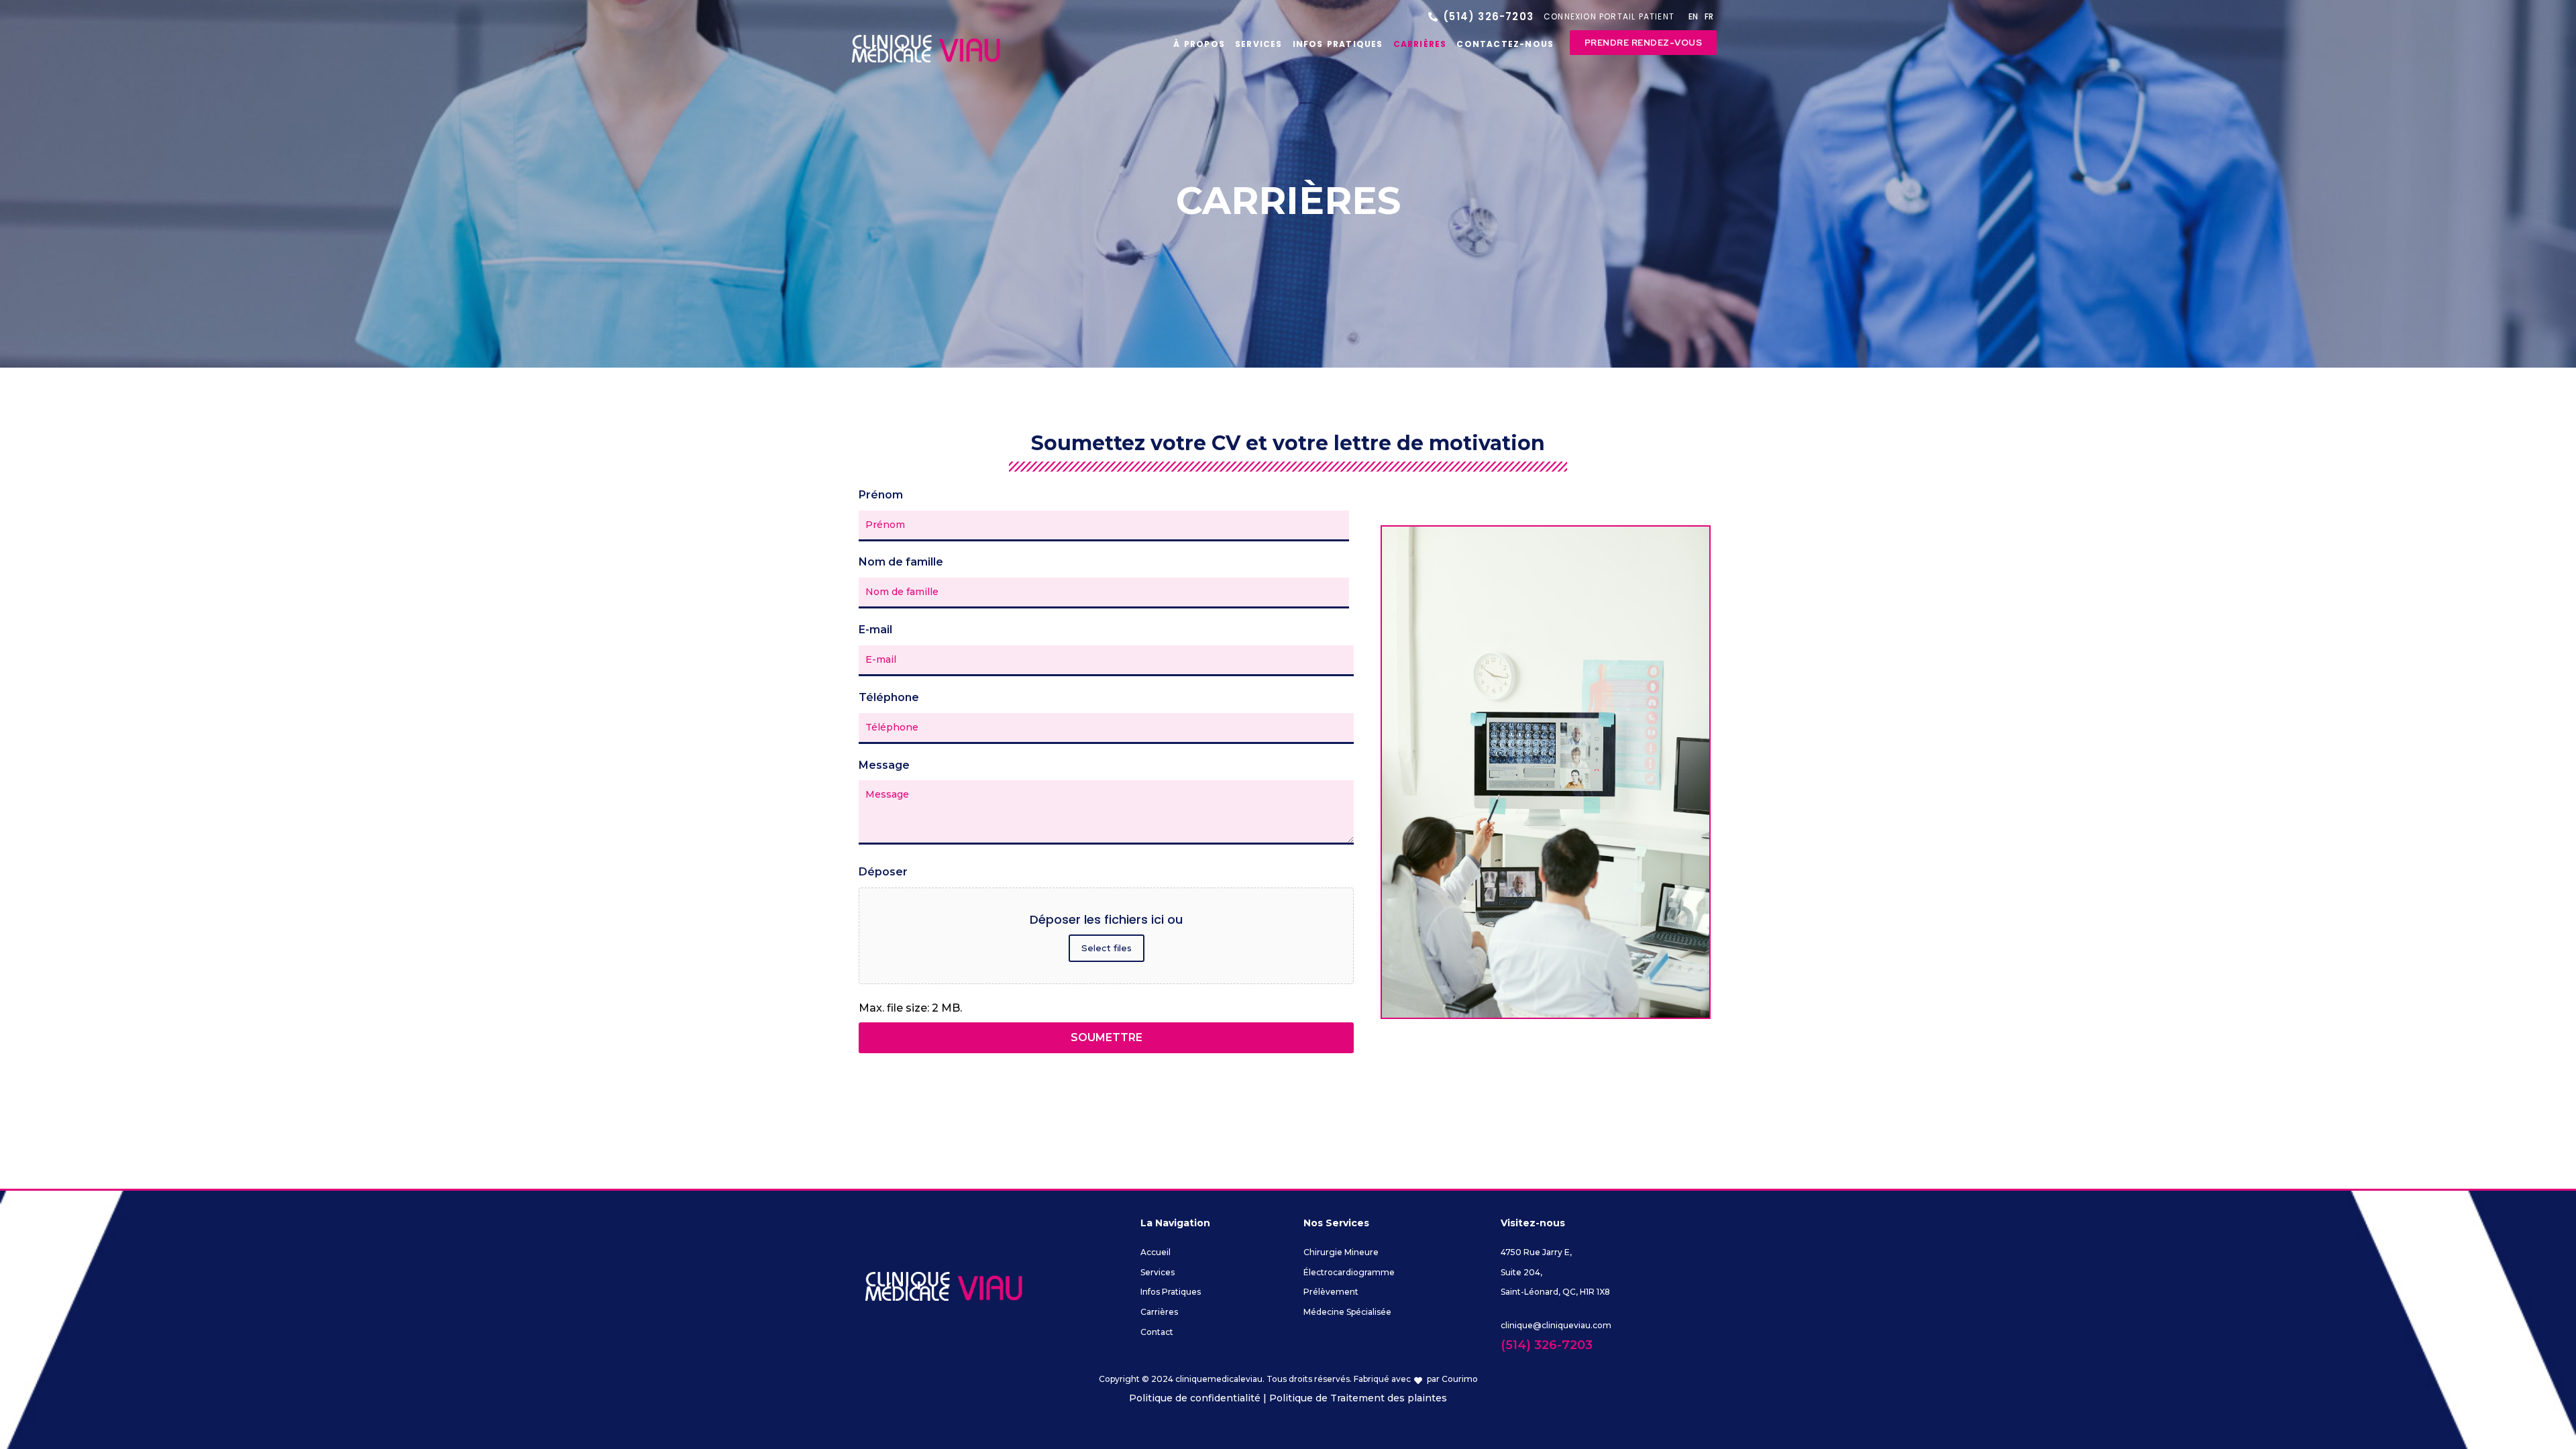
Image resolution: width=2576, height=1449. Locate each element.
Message (884, 765)
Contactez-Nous (1505, 44)
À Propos (1199, 44)
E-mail (875, 630)
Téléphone (889, 697)
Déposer (883, 872)
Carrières (1420, 44)
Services (1259, 44)
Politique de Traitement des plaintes (1358, 1398)
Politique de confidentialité (1195, 1398)
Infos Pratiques (1338, 44)
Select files (1107, 948)
